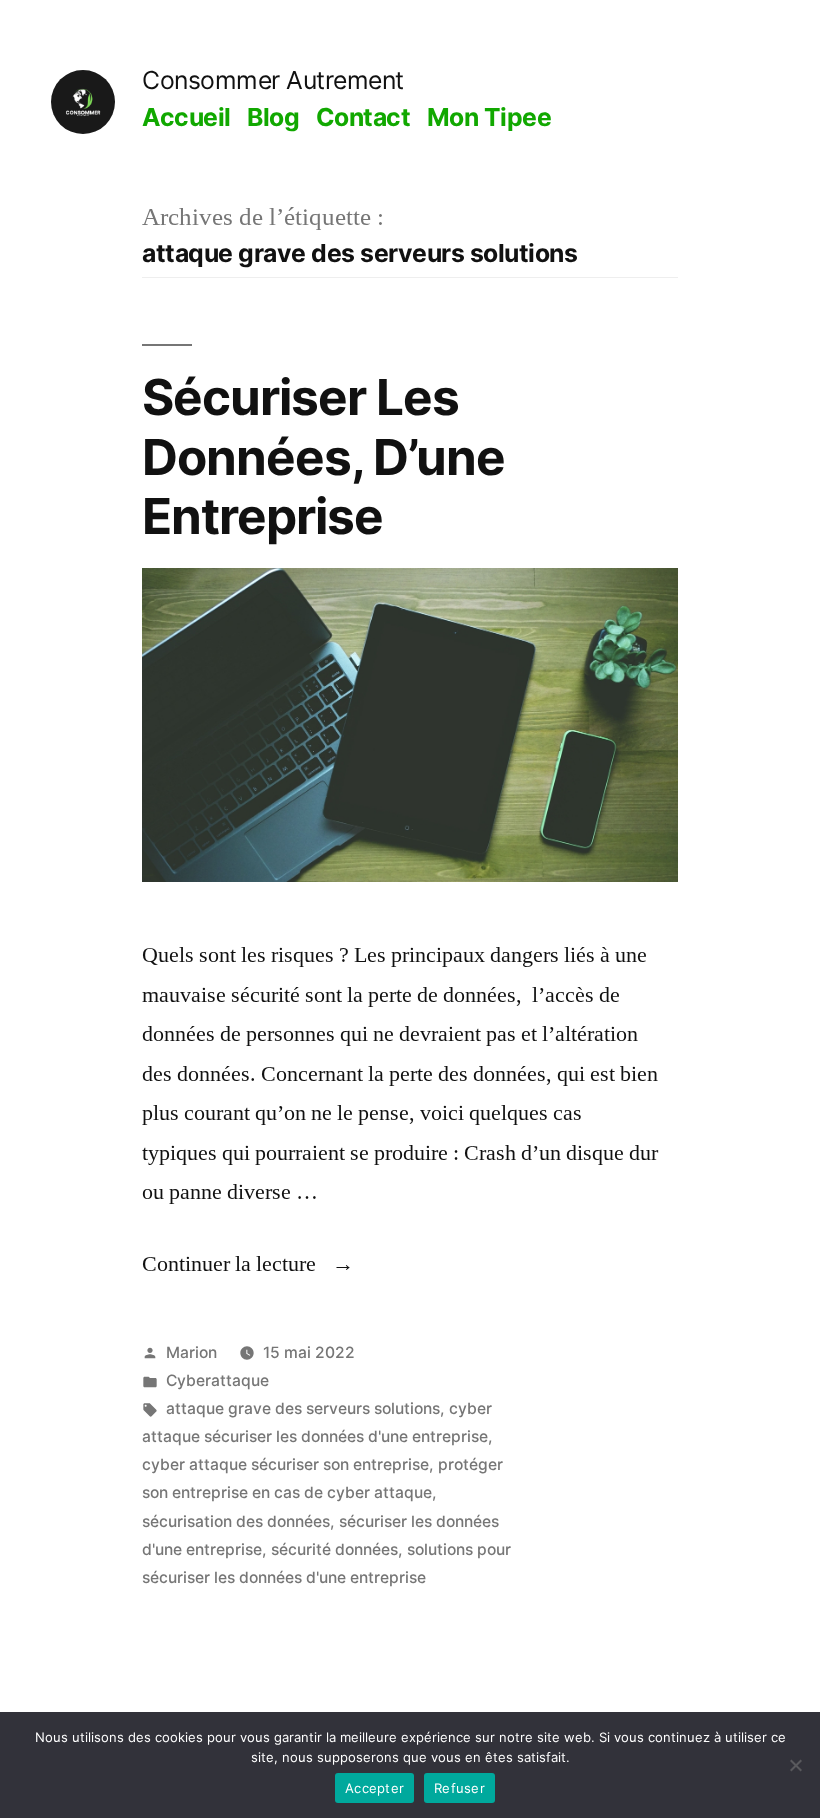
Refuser (459, 1788)
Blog (273, 117)
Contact (363, 117)
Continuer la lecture (248, 1264)
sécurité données (334, 1549)
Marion (191, 1352)
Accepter (374, 1788)
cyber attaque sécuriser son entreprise (285, 1464)
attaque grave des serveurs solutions (303, 1408)
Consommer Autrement (273, 80)
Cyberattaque (217, 1380)
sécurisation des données (236, 1521)
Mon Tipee (489, 117)
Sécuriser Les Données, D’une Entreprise (323, 456)
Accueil (186, 117)
